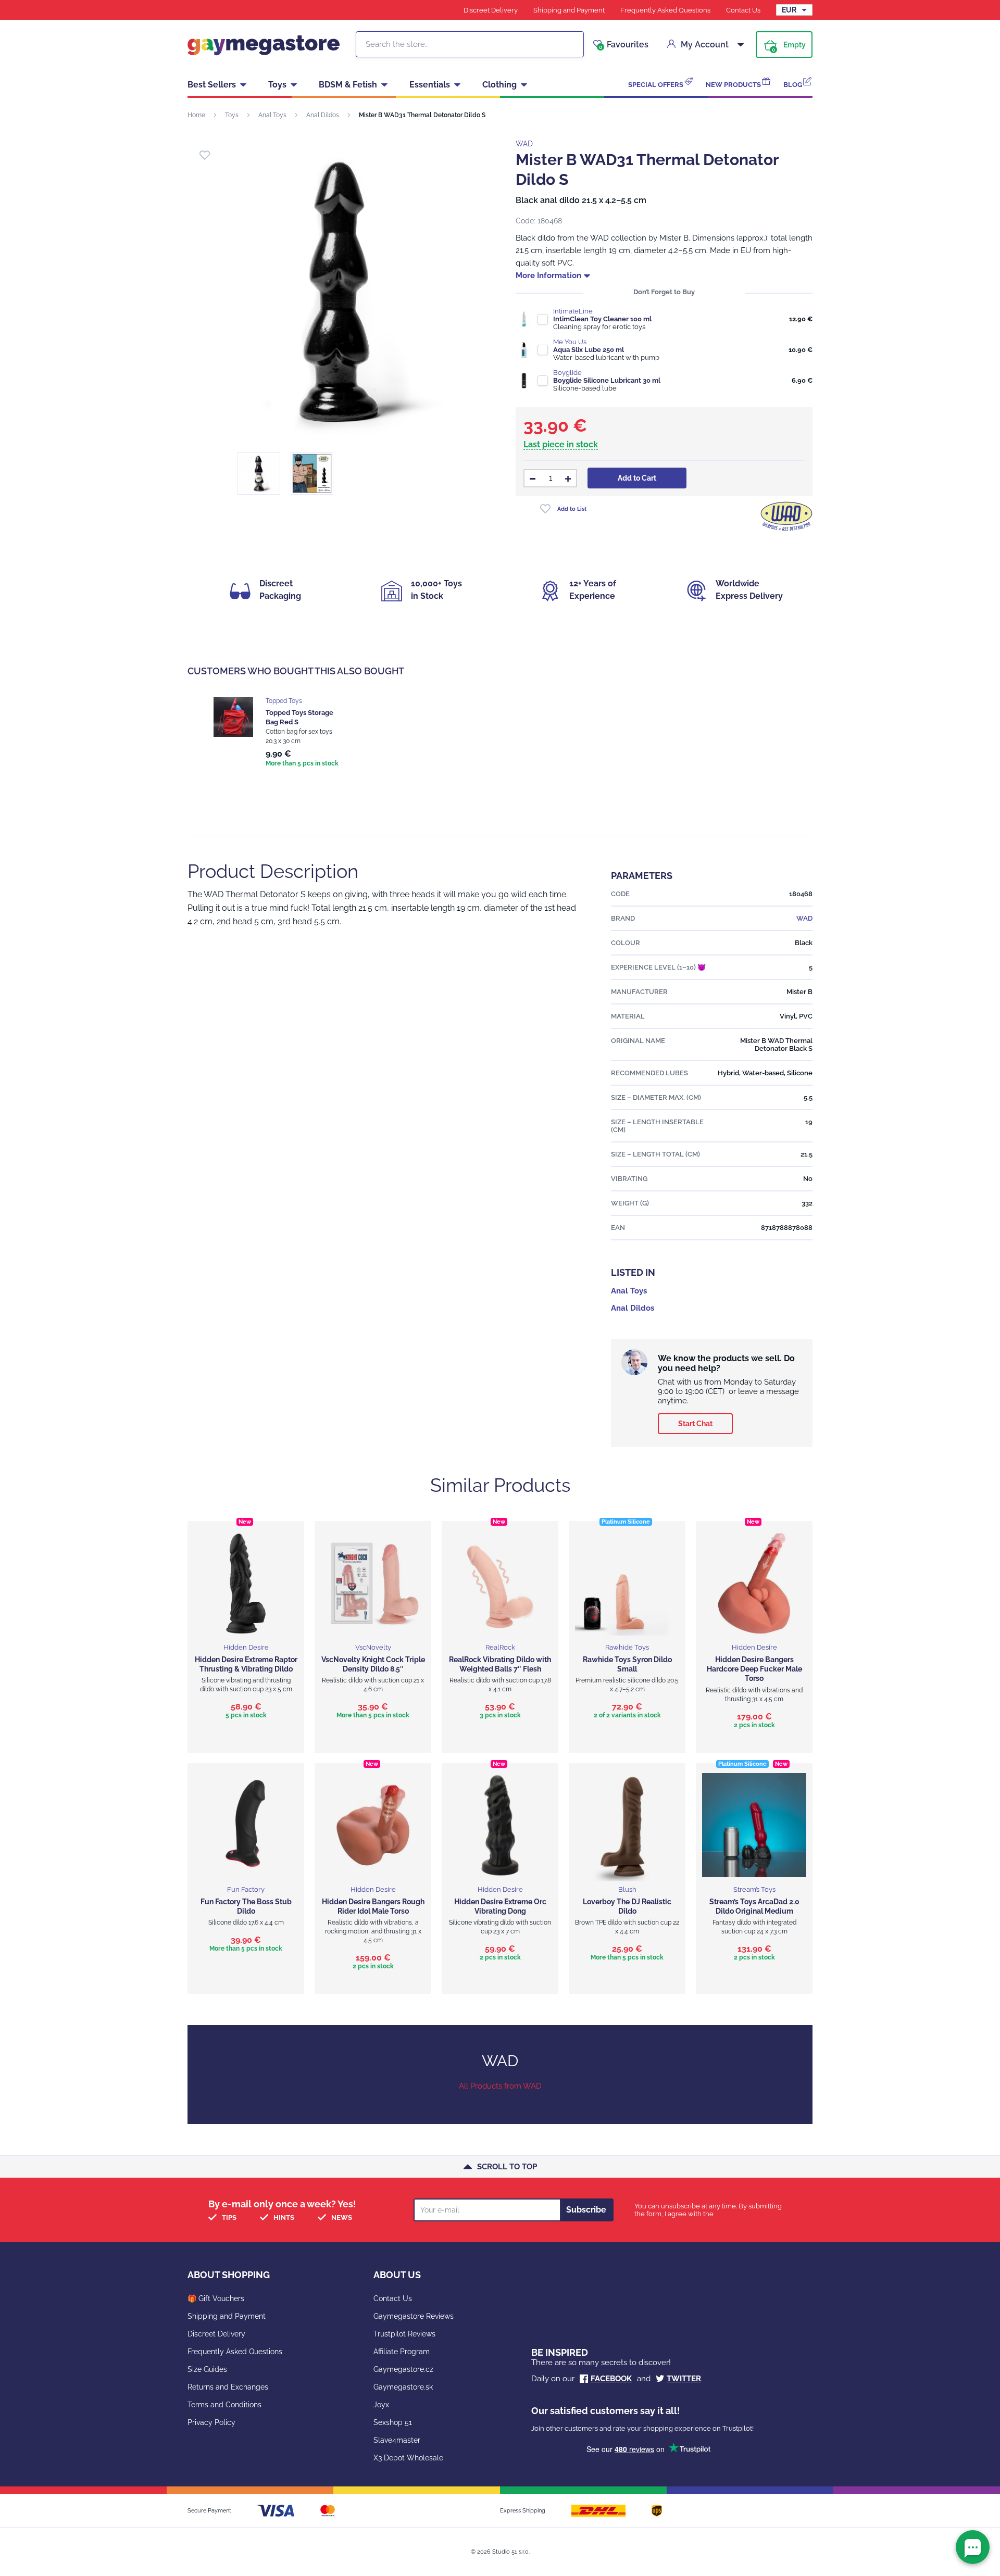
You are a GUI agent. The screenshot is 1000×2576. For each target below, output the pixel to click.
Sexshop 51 (393, 2422)
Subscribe (586, 2210)
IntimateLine (573, 311)
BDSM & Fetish (348, 85)
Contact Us (743, 10)
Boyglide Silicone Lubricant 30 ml (607, 380)
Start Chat (695, 1424)
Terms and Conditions (224, 2405)
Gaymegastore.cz (403, 2369)
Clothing (499, 85)
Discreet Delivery (491, 10)
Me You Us (570, 342)
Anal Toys (272, 115)
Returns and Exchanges (228, 2387)
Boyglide (567, 373)
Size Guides (207, 2369)
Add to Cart (637, 478)
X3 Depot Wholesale (408, 2458)
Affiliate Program (402, 2352)
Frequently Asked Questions (665, 10)
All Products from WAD (500, 2086)
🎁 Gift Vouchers (216, 2298)
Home (196, 115)
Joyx (381, 2405)
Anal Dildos (323, 115)
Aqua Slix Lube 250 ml (589, 350)
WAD (524, 144)
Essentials (430, 85)
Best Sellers (212, 85)
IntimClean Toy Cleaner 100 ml (602, 319)
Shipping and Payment (569, 10)
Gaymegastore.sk (403, 2387)
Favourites (624, 45)
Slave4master (397, 2440)
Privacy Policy (211, 2422)
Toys (277, 85)
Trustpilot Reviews (404, 2334)
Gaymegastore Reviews (414, 2316)
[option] (277, 733)
